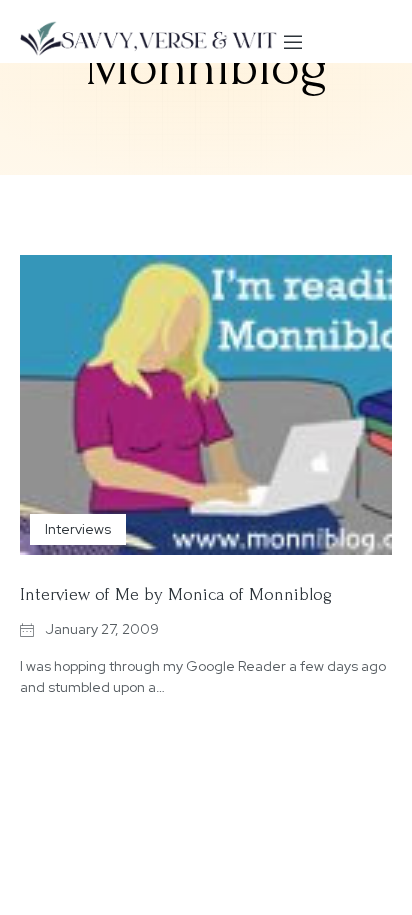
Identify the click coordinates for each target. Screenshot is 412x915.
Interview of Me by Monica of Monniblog (176, 594)
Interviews (78, 529)
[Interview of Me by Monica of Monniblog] (206, 405)
